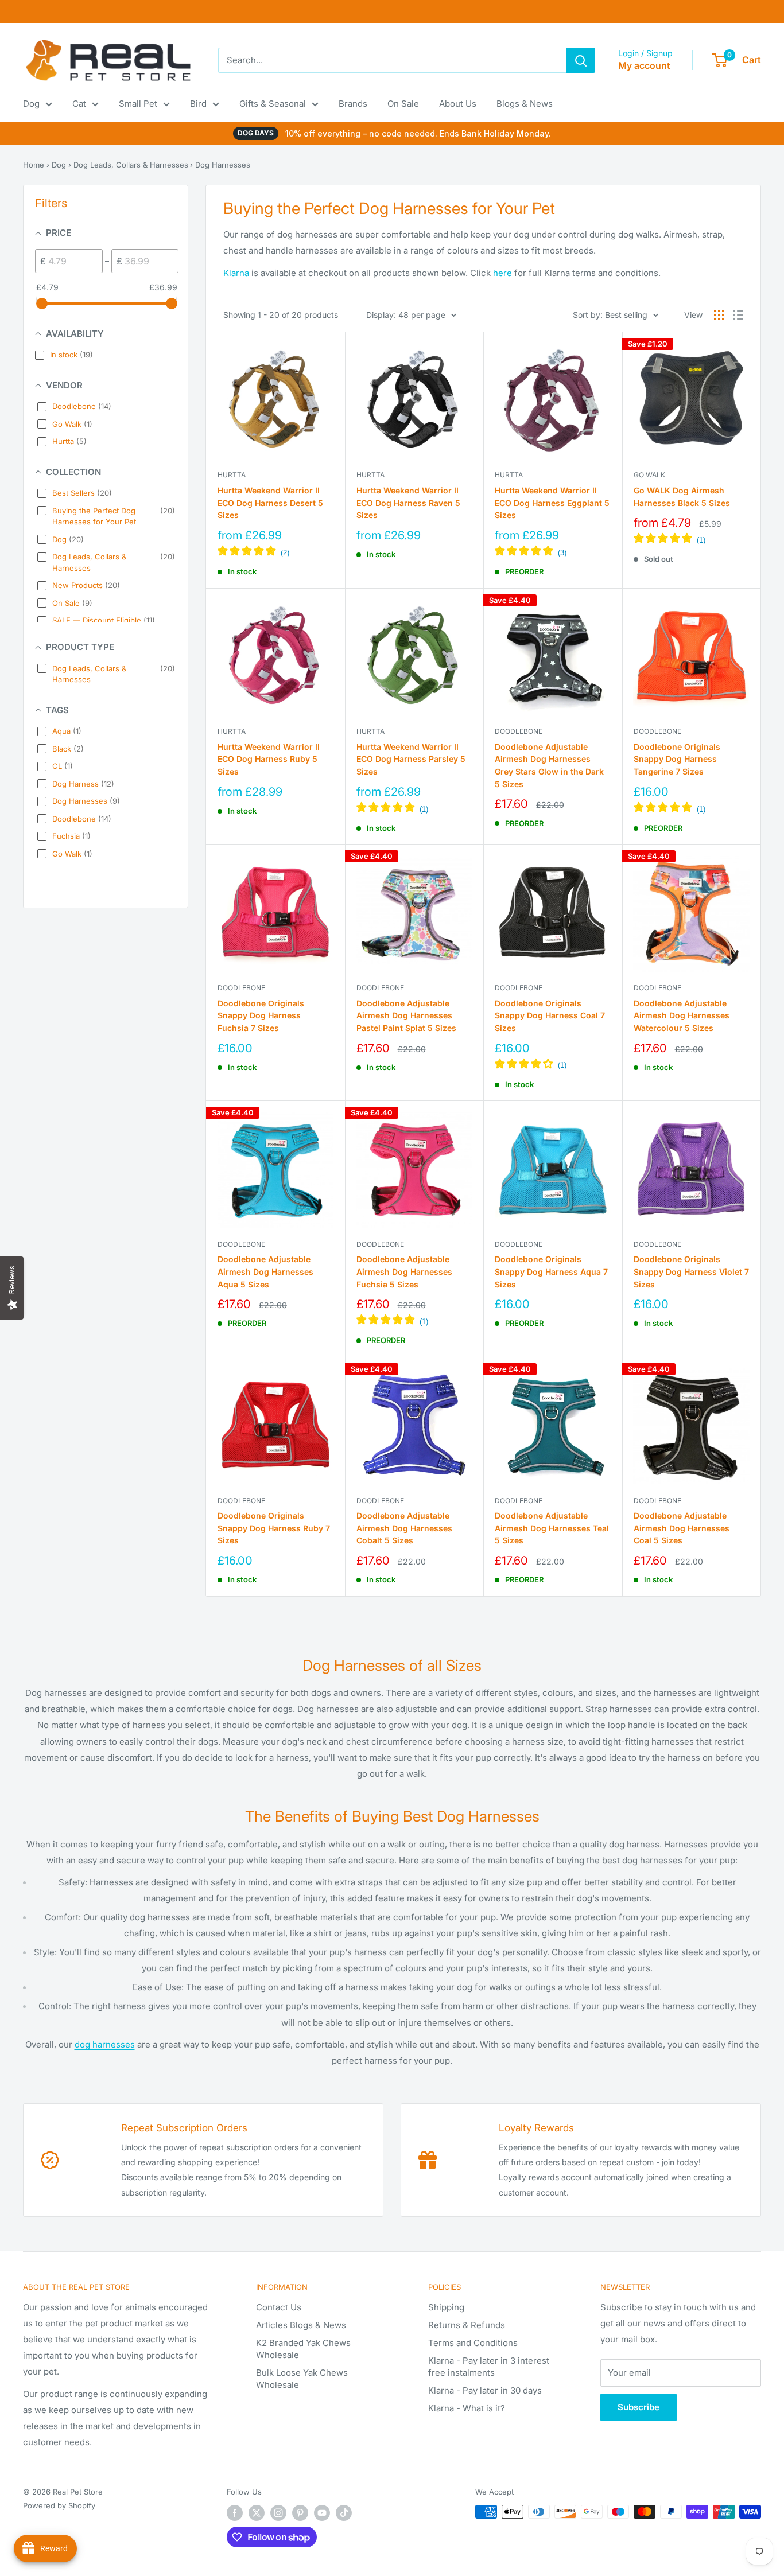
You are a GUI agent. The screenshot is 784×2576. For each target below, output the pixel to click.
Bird (198, 104)
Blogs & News (525, 104)
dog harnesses (105, 2044)
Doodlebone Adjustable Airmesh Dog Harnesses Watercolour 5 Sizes (682, 1015)
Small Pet (138, 104)
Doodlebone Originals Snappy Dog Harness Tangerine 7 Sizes (677, 759)
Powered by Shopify (59, 2505)
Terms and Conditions (473, 2343)
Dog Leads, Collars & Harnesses (131, 165)
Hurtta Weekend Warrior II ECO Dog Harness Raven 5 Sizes (408, 503)
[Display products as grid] (719, 315)
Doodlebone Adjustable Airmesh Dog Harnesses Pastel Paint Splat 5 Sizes (406, 1015)
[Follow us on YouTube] (322, 2513)
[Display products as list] (738, 315)
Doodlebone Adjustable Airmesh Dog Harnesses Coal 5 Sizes (682, 1528)
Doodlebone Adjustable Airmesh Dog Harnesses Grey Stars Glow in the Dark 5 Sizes (549, 765)
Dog (31, 104)
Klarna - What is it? (467, 2408)
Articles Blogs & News (301, 2325)
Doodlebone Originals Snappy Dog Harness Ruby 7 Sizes (274, 1528)
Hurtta (232, 475)
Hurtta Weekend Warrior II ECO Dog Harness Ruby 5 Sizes (269, 759)
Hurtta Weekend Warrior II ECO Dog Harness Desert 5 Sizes (270, 503)
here (502, 273)
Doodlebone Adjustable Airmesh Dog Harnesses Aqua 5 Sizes (265, 1271)
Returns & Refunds (467, 2325)
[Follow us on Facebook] (235, 2513)
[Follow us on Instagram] (278, 2513)
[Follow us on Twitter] (257, 2513)
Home (34, 165)
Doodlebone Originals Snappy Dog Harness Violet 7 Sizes (691, 1271)
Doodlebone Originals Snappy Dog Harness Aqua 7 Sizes (551, 1271)
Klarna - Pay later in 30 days (485, 2390)
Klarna (236, 273)
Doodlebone (519, 731)
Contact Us (279, 2307)
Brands (353, 104)
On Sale (403, 104)
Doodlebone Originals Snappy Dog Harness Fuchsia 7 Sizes (261, 1015)
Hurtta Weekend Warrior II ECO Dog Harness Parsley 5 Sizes (411, 759)
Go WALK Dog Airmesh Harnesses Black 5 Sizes (682, 497)
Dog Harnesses (223, 165)
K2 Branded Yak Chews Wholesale (303, 2349)
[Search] (581, 60)
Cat (79, 104)
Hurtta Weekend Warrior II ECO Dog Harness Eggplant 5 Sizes (552, 503)
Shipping (446, 2307)
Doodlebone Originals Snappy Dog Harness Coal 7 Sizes (550, 1015)
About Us (458, 104)
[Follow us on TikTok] (344, 2513)
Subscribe (639, 2407)
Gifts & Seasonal (273, 104)
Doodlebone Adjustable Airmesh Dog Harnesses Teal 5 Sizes (552, 1528)
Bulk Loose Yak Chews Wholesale (302, 2379)
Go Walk (649, 475)
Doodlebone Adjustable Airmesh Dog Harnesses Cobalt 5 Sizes (404, 1528)
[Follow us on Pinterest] (300, 2513)
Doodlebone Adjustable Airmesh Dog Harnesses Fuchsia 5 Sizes (404, 1271)
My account (644, 65)
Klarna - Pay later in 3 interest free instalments (489, 2367)
